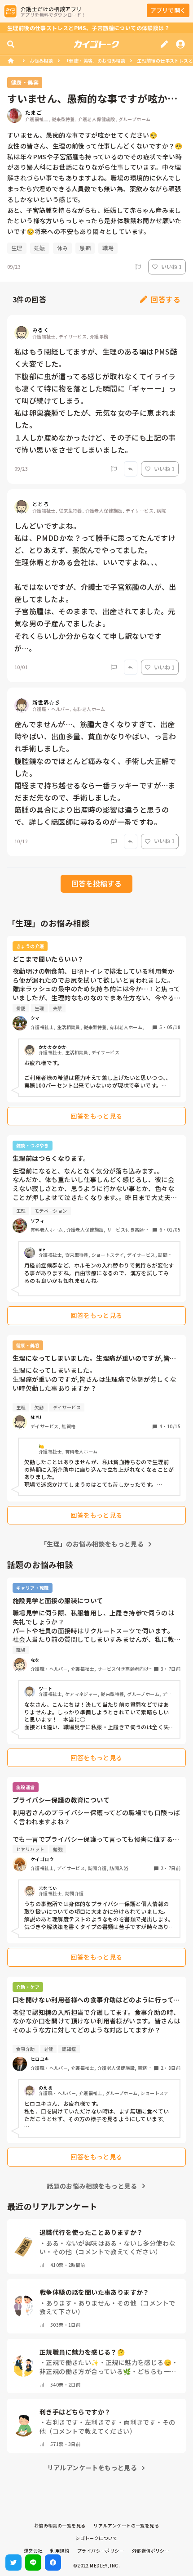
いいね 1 (171, 267)
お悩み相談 (41, 61)
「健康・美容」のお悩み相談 (95, 61)
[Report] (138, 267)
